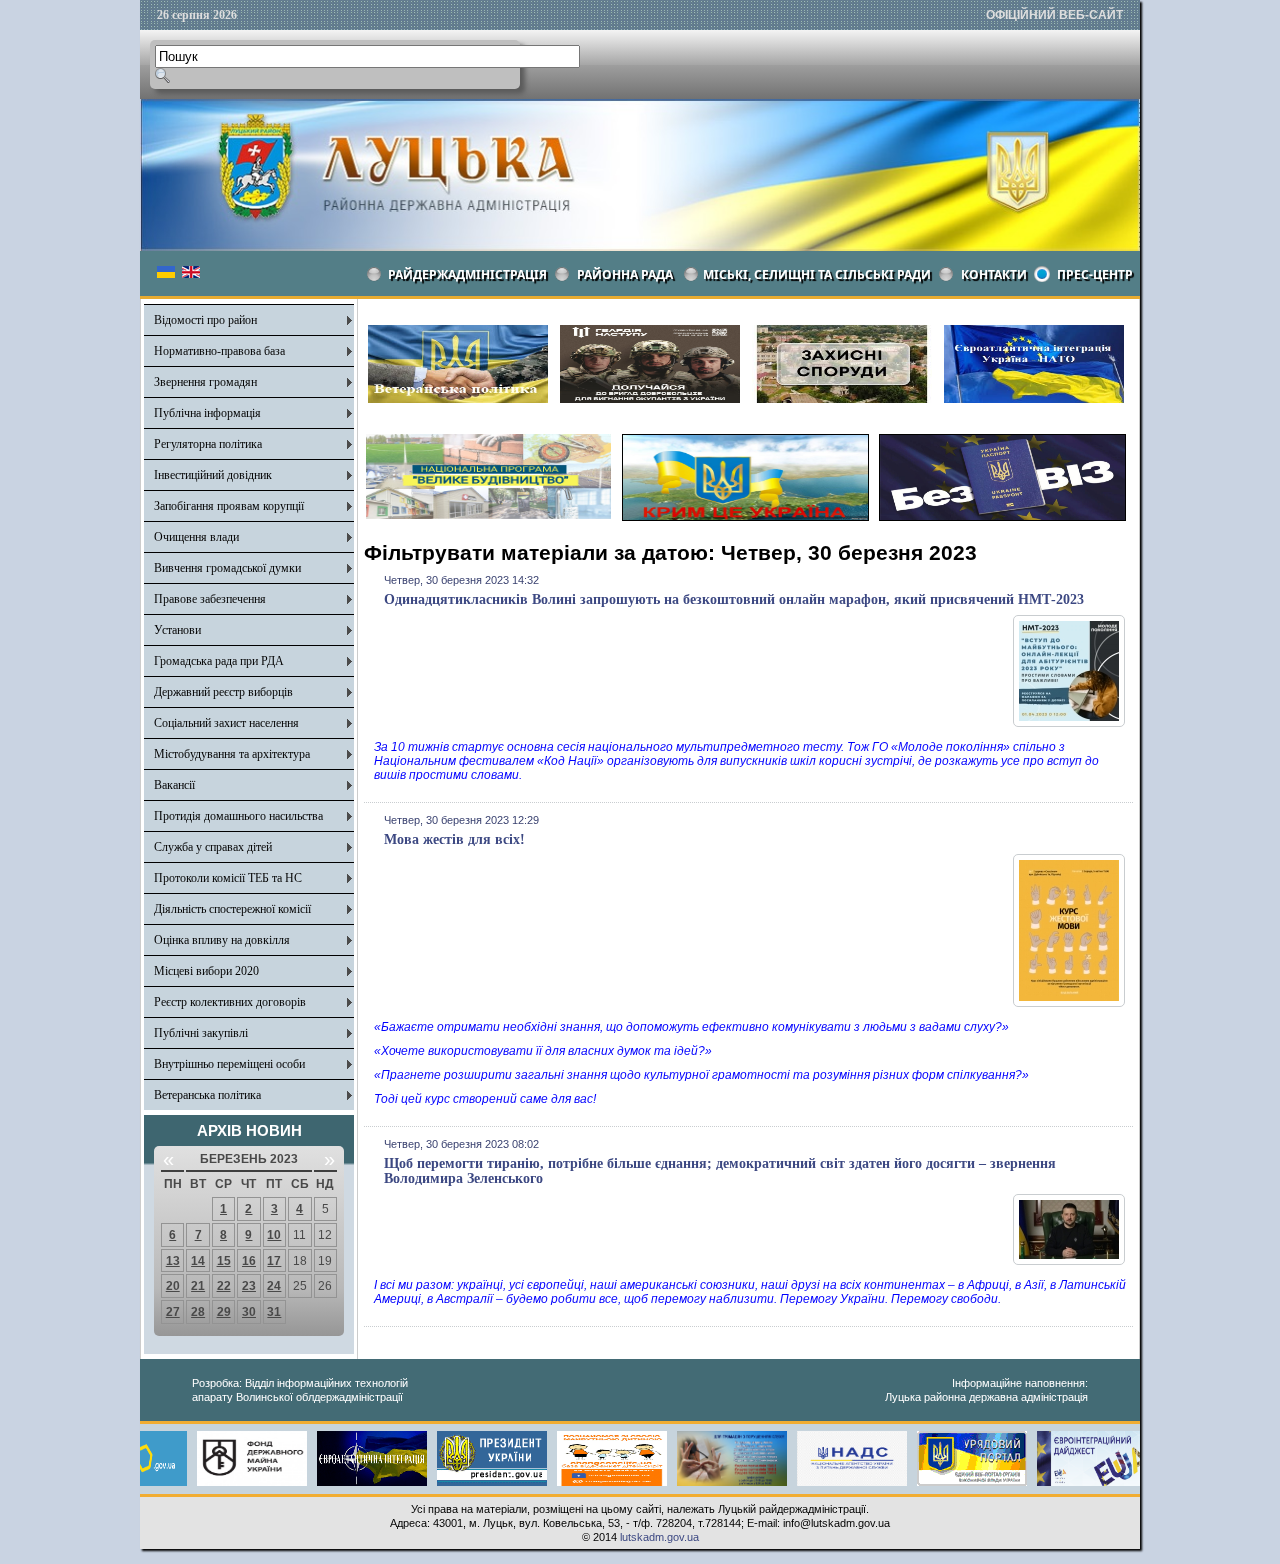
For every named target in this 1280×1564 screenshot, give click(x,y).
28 (198, 1312)
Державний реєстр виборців (223, 692)
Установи (177, 630)
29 (224, 1312)
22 (224, 1286)
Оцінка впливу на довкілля (222, 940)
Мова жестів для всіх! (454, 839)
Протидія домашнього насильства (238, 816)
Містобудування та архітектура (232, 754)
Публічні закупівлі (201, 1033)
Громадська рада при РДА (219, 661)
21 (198, 1286)
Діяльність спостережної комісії (232, 909)
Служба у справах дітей (213, 847)
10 (274, 1235)
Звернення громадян (205, 382)
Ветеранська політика (207, 1095)
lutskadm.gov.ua (659, 1537)
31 (274, 1312)
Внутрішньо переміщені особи (229, 1064)
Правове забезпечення (210, 599)
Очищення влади (196, 537)
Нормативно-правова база (219, 351)
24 (274, 1286)
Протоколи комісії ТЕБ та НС (228, 878)
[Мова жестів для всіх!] (1069, 1003)
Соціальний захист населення (226, 723)
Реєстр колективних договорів (230, 1002)
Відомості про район (205, 320)
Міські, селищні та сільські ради (817, 274)
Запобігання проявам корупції (229, 506)
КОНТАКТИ (994, 274)
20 (173, 1286)
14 (198, 1261)
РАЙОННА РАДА (625, 274)
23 (249, 1286)
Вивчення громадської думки (227, 568)
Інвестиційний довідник (213, 475)
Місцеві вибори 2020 (206, 971)
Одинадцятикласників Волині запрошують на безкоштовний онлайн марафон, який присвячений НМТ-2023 (734, 599)
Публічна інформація (207, 413)
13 (173, 1261)
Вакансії (174, 785)
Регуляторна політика (208, 444)
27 (173, 1312)
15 (224, 1261)
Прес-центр (1095, 274)
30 (249, 1312)
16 (249, 1261)
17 (274, 1261)
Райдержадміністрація (467, 274)
